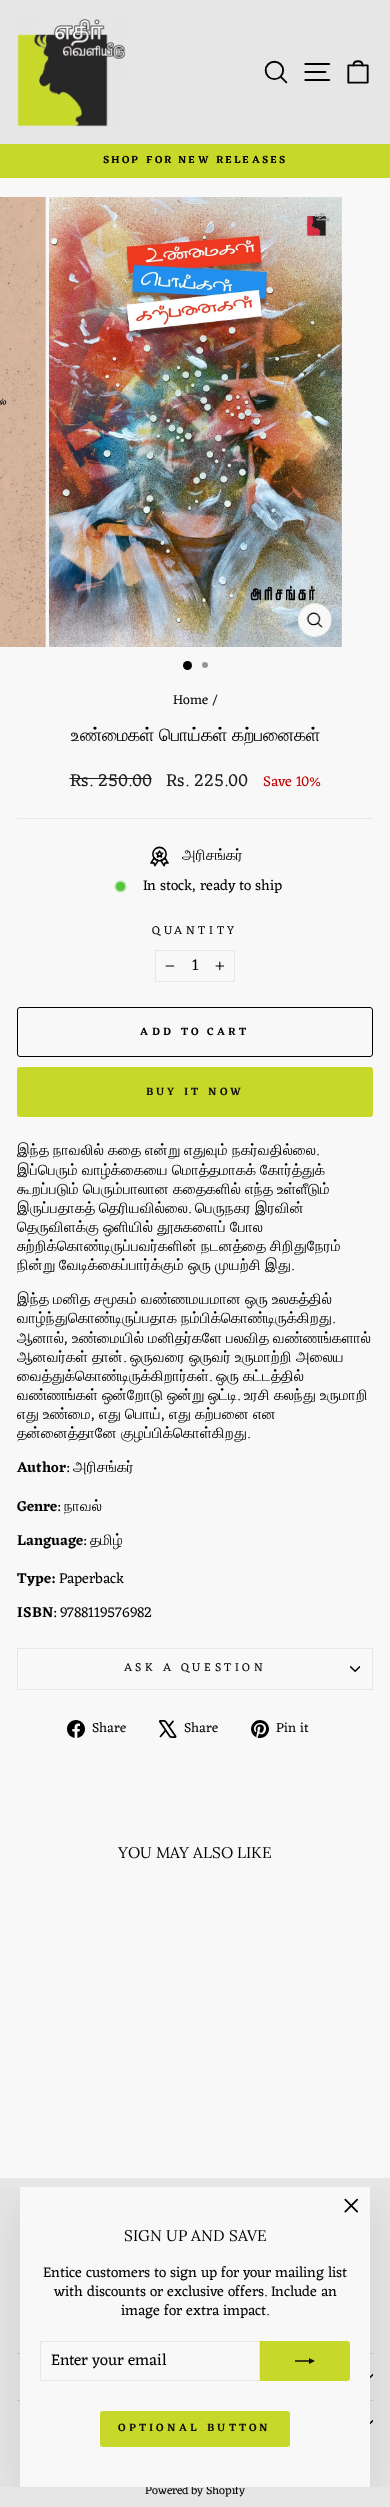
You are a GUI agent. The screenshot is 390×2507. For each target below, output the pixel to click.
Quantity (194, 931)
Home (190, 700)
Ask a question (195, 1668)
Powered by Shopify (195, 2491)
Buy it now (195, 1092)
